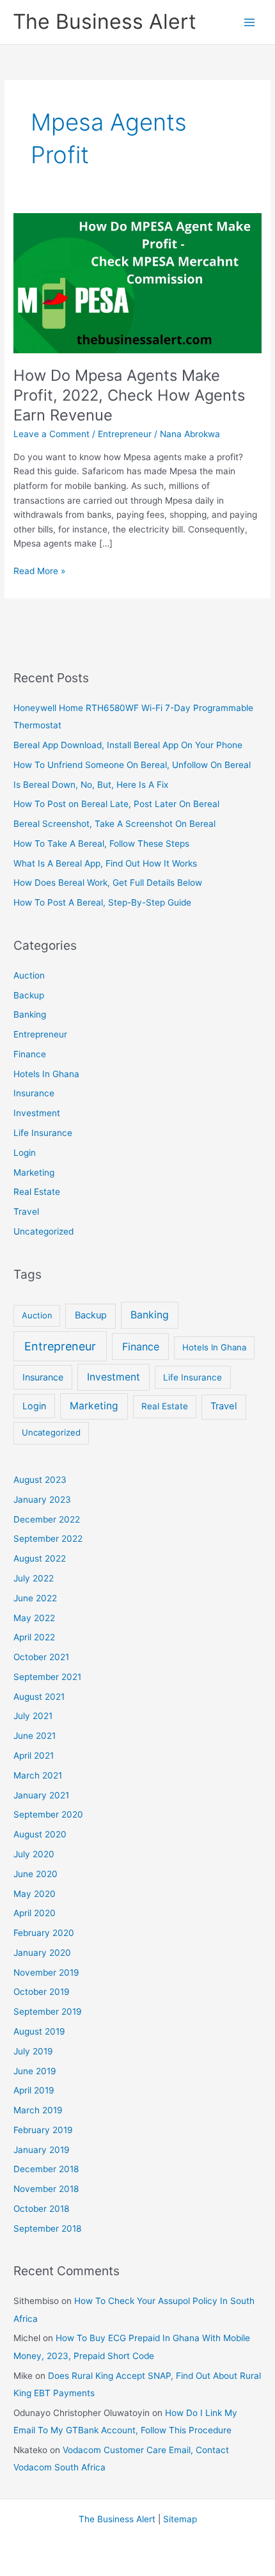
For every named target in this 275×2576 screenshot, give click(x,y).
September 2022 (48, 1539)
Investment (37, 1113)
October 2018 (41, 2209)
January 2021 (41, 1795)
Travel (26, 1212)
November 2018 (46, 2189)
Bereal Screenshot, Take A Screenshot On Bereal (114, 824)
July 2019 (33, 2051)
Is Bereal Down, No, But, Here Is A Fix (91, 785)
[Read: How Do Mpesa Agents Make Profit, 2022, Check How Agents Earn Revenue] (137, 282)
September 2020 (48, 1814)
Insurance (34, 1093)
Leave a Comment (51, 434)
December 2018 (46, 2169)
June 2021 (35, 1736)
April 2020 (35, 1913)
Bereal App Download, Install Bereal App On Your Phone (128, 745)
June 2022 (35, 1598)
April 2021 (34, 1756)
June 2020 (35, 1874)
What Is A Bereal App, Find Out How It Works (105, 863)
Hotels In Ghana (46, 1074)
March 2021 (38, 1775)
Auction (29, 975)
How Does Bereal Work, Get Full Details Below (108, 883)
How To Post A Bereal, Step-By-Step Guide (102, 902)
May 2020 (35, 1894)
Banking (30, 1014)
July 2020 (34, 1854)
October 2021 (41, 1657)
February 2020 (44, 1933)
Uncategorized (43, 1231)
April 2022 (34, 1637)
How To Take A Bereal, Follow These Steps (101, 844)
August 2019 (39, 2031)
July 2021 (33, 1716)
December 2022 (47, 1519)
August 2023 (40, 1480)
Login (25, 1153)
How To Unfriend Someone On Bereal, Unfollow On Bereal (132, 765)
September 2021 (47, 1677)
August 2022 (40, 1558)
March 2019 (38, 2110)
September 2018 (47, 2228)
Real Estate (37, 1192)
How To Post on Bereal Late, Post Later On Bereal (116, 804)
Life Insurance (43, 1133)
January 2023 (42, 1500)
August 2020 (40, 1834)
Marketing (34, 1172)
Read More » (39, 572)
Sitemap (180, 2519)
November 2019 (46, 1972)
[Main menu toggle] (250, 22)
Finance (30, 1054)
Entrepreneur (125, 434)
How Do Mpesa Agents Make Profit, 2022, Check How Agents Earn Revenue (129, 395)
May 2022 (34, 1618)
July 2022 (34, 1578)
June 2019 (35, 2071)
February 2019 (43, 2130)
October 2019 (42, 1992)
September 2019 (48, 2012)
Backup (29, 995)
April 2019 (34, 2090)
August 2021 (39, 1697)
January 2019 (42, 2150)
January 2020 (42, 1953)
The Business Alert (105, 21)
